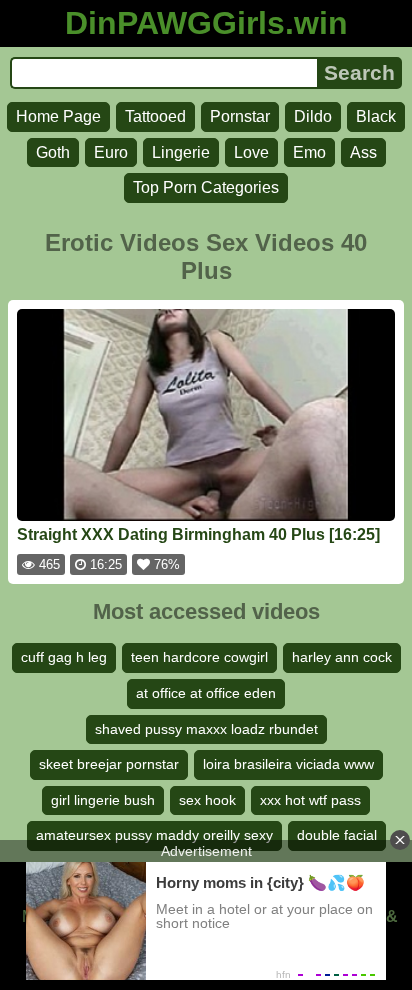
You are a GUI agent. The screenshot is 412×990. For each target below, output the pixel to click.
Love (251, 152)
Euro (111, 152)
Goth (53, 152)
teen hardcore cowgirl (199, 657)
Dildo (313, 116)
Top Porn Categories (206, 187)
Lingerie (181, 152)
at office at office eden (206, 693)
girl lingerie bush (103, 800)
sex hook (207, 800)
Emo (309, 152)
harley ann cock (342, 657)
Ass (363, 152)
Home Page (58, 116)
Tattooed (155, 116)
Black (376, 116)
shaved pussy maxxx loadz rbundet (206, 729)
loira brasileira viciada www (288, 764)
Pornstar (240, 116)
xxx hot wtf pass (310, 800)
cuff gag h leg (64, 657)
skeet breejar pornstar (109, 764)
